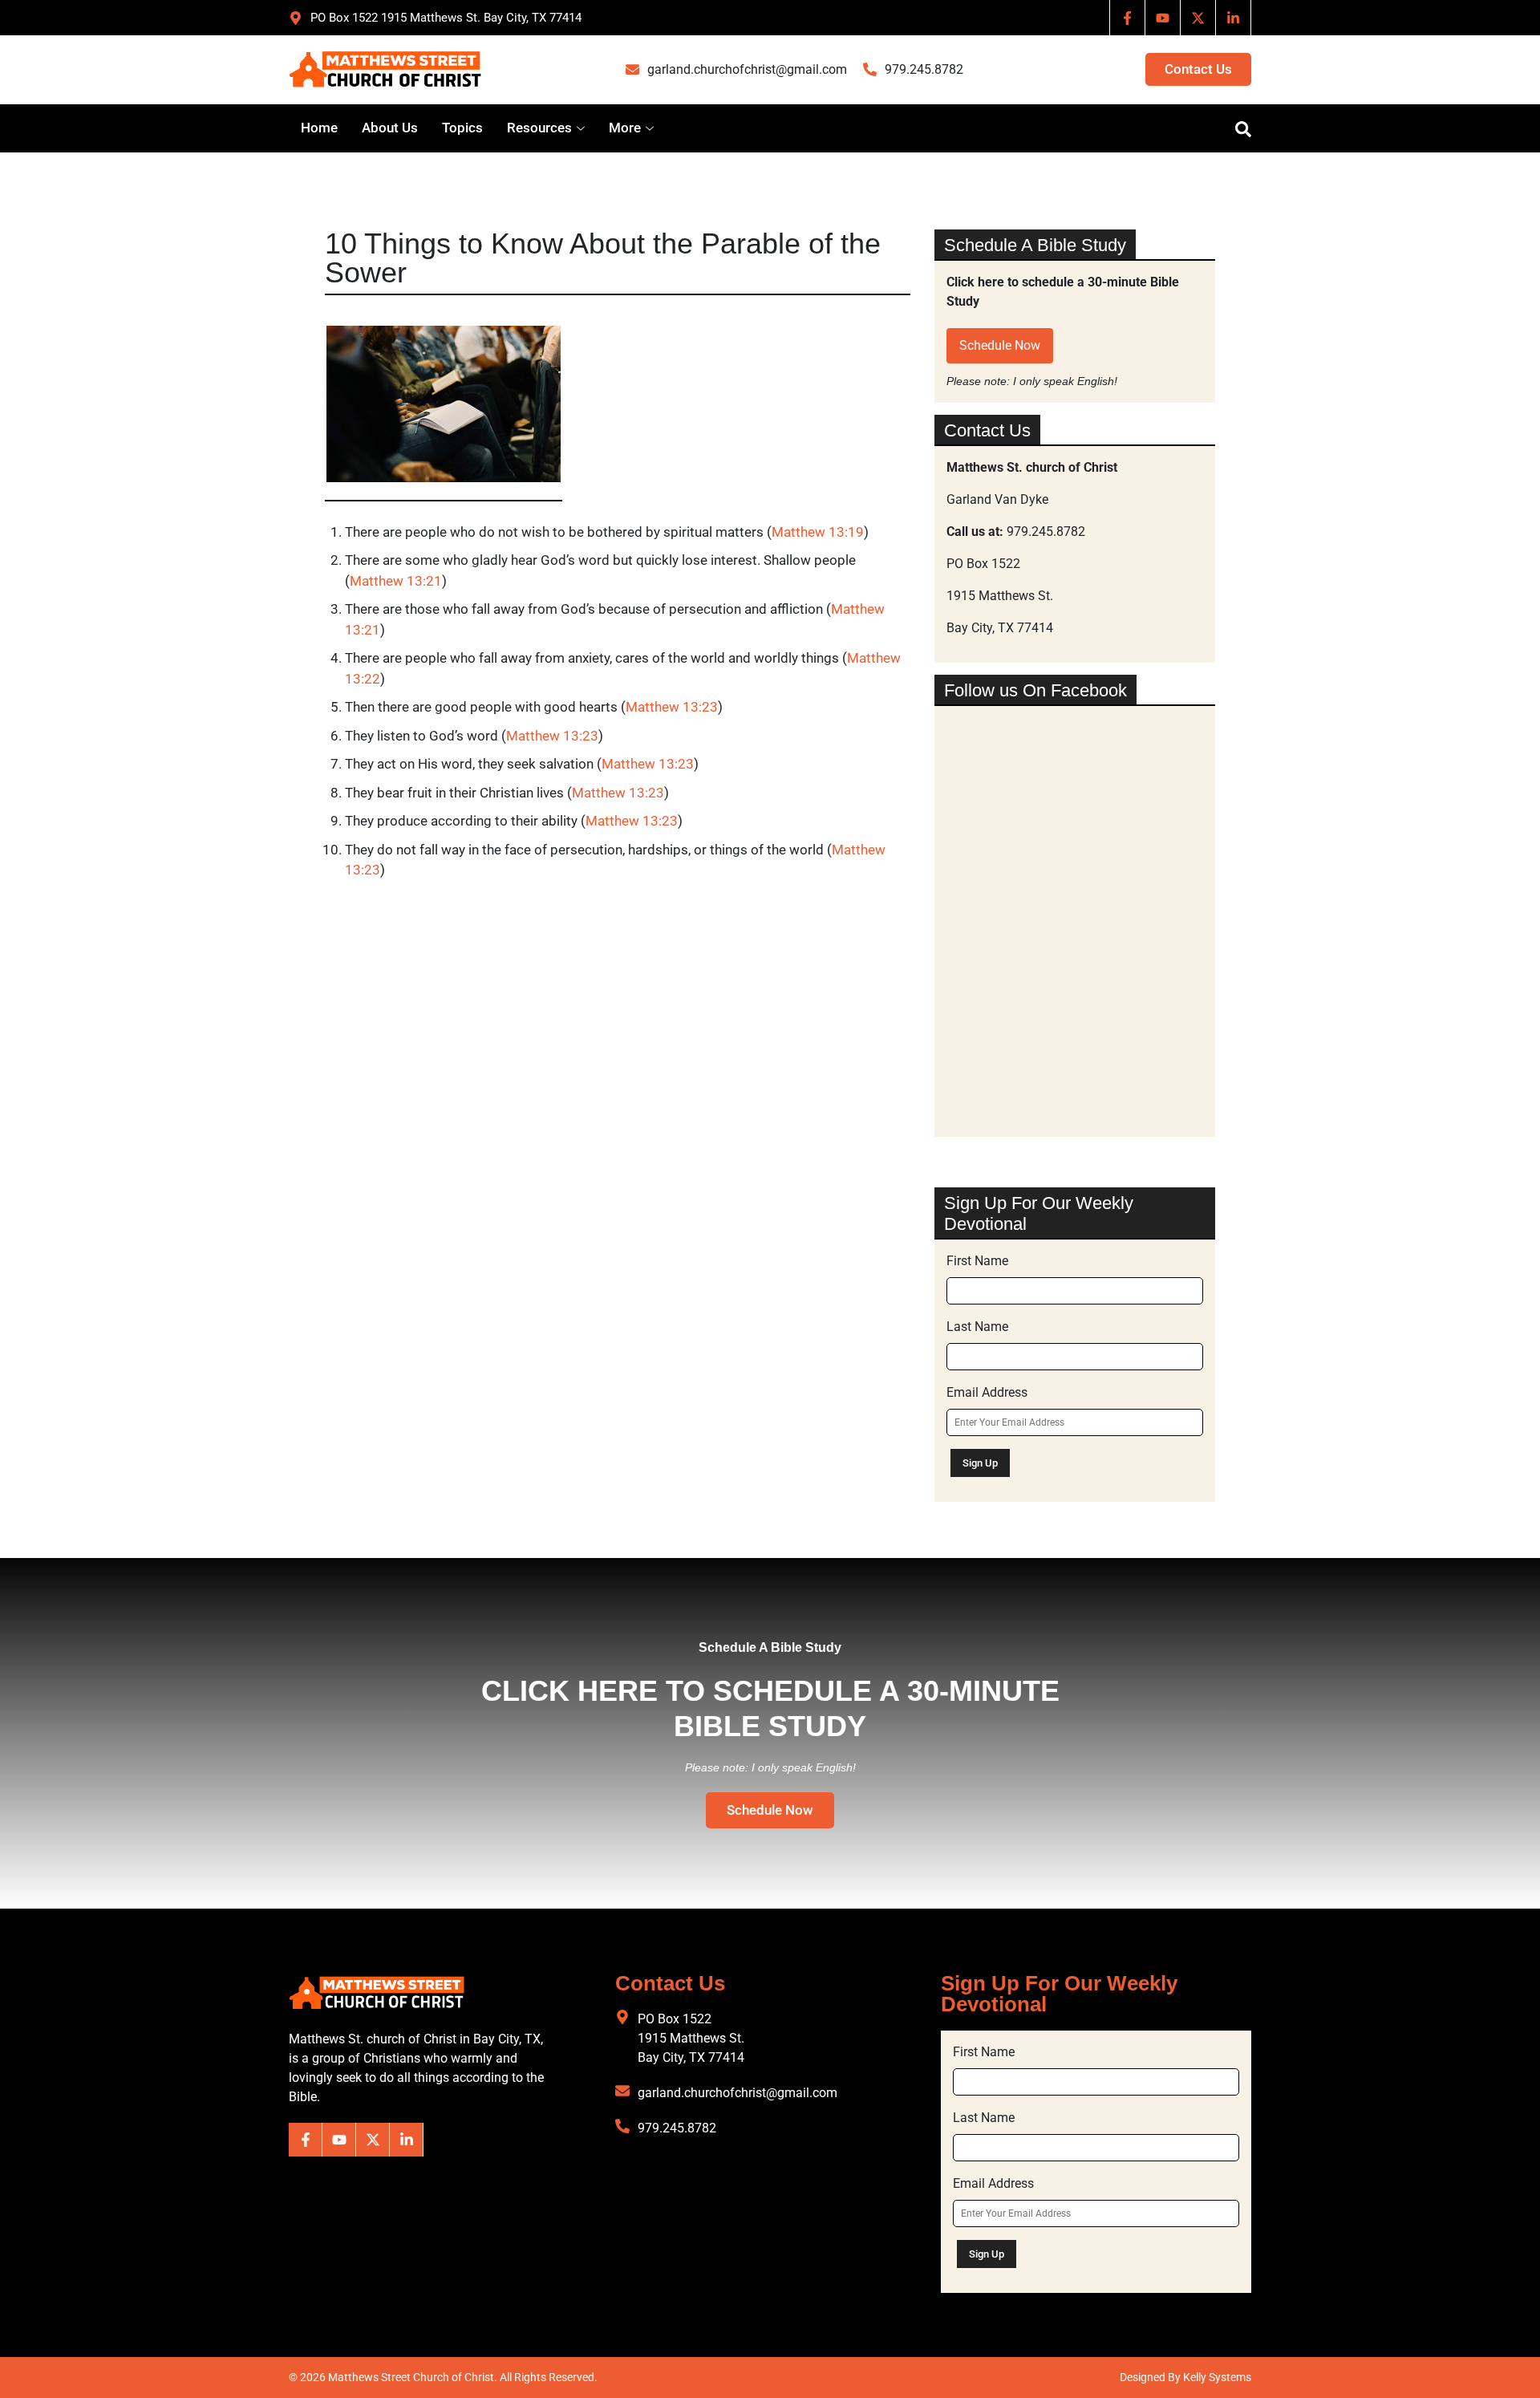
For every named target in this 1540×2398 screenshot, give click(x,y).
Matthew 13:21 (396, 581)
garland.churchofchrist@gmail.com (747, 69)
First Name (977, 1261)
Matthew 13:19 (818, 532)
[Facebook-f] (1128, 18)
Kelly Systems (1217, 2377)
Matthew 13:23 (672, 707)
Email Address (987, 1392)
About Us (390, 128)
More (625, 128)
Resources (539, 128)
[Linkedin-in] (1234, 18)
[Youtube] (1163, 18)
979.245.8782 (924, 69)
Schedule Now (1000, 345)
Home (319, 128)
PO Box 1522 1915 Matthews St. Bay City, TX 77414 (691, 2038)
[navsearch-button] (1235, 128)
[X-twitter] (1198, 18)
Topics (462, 128)
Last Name (977, 1327)
